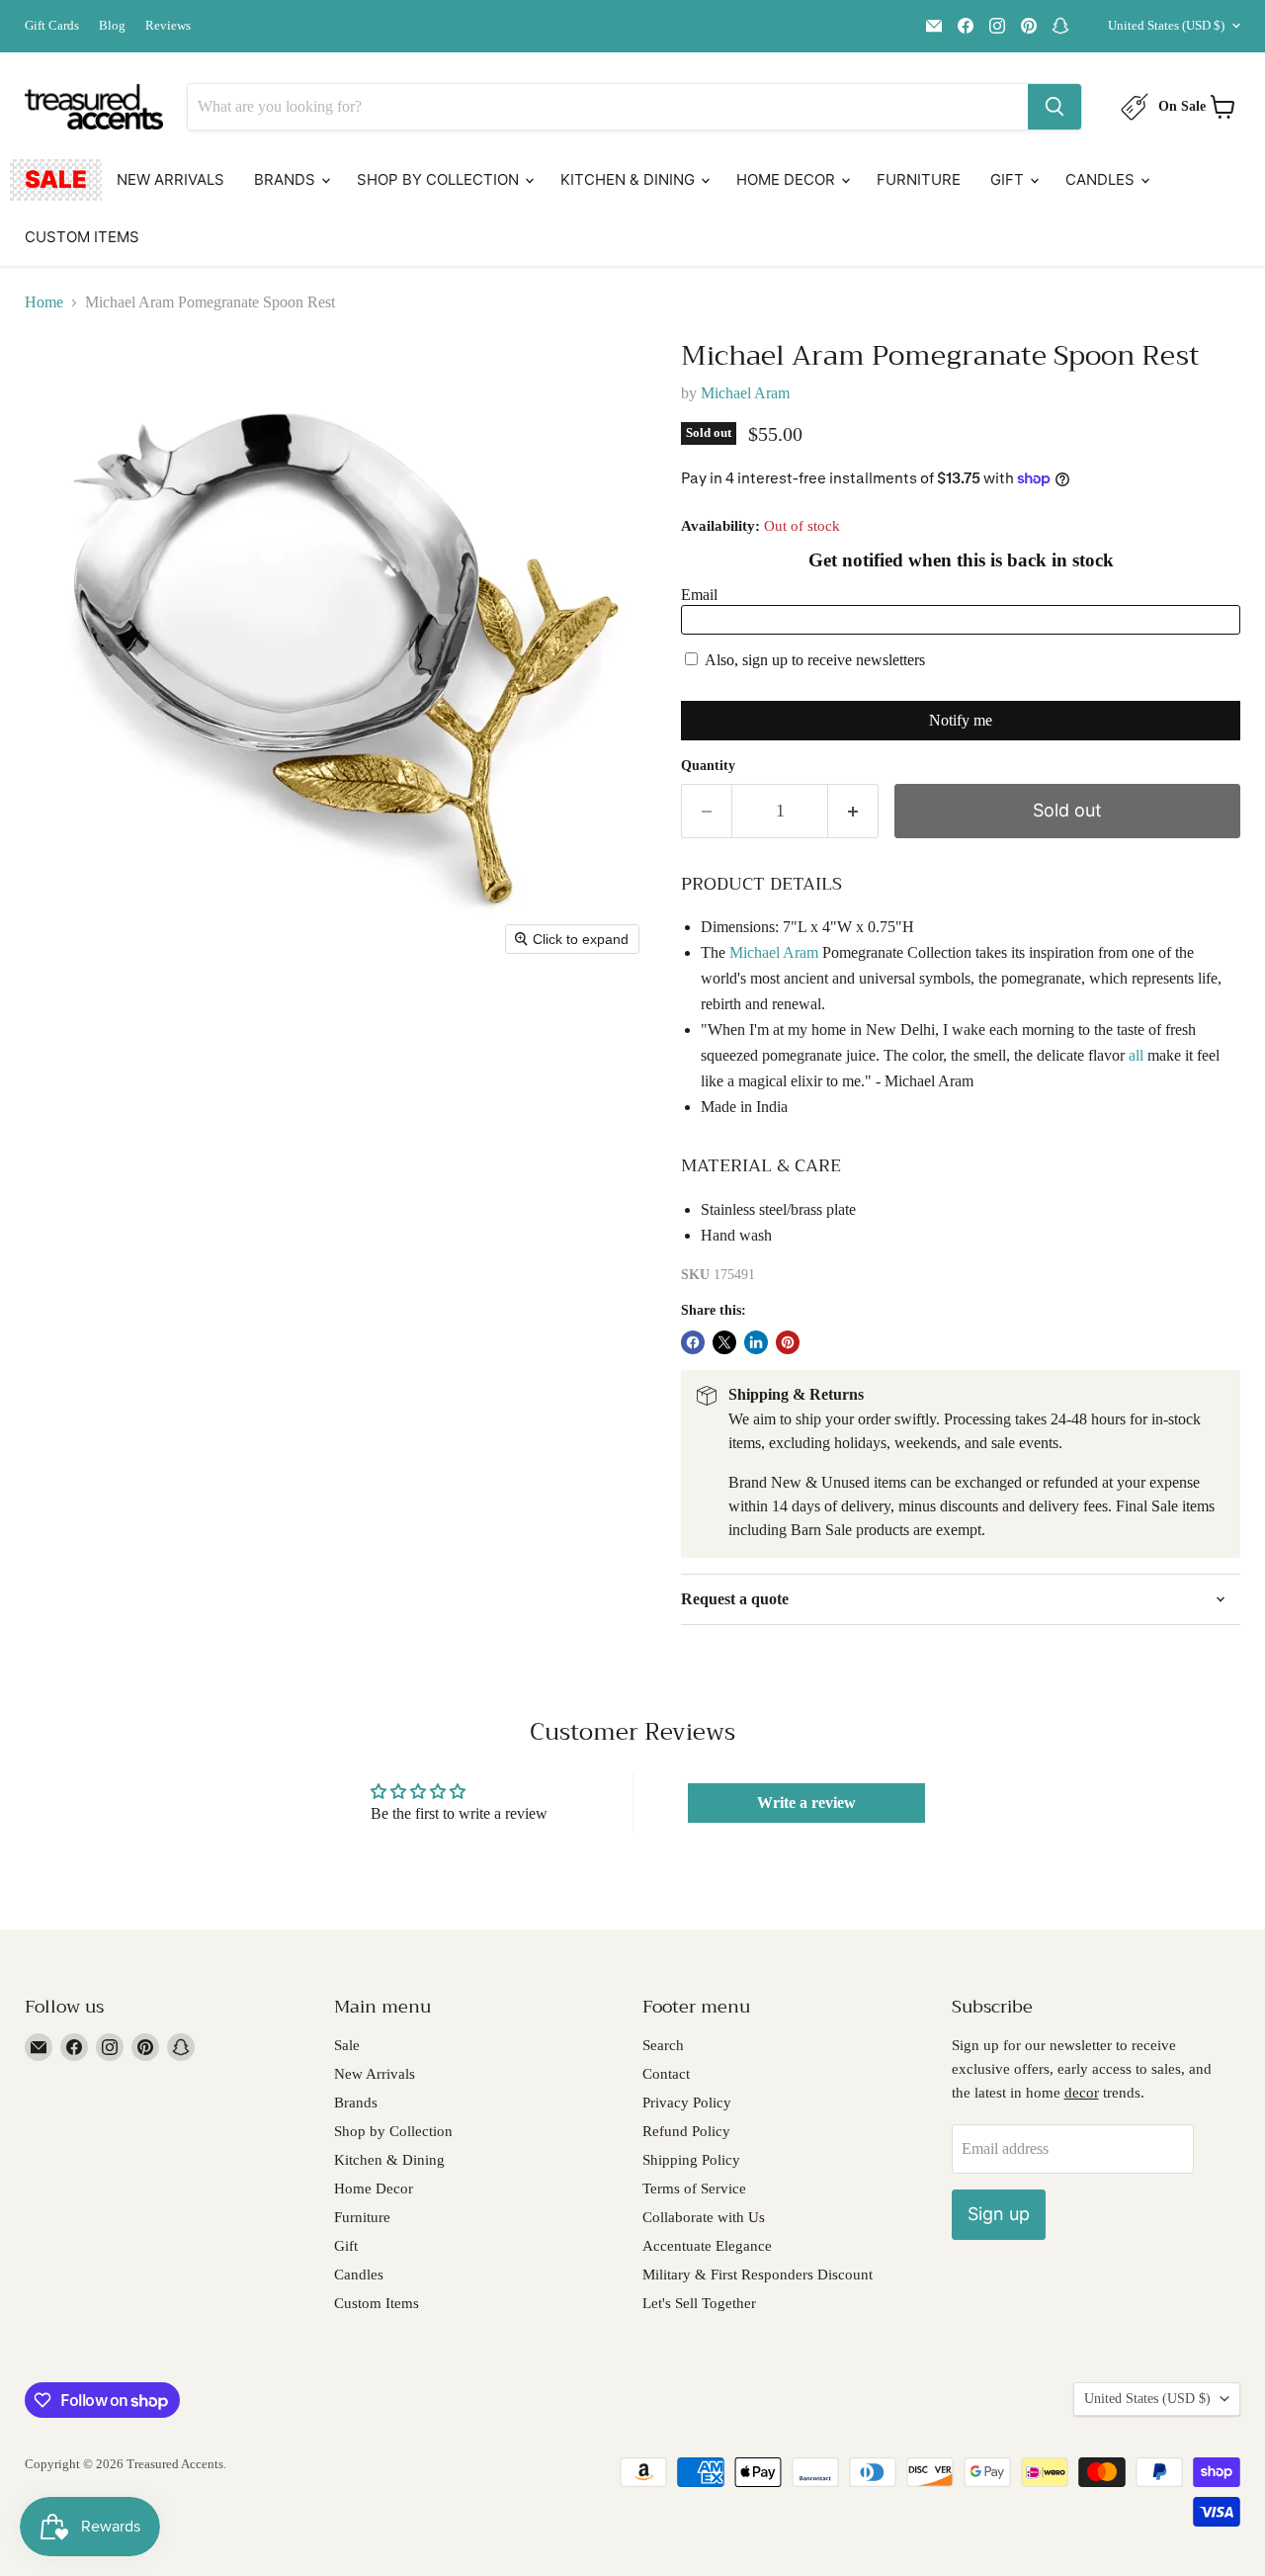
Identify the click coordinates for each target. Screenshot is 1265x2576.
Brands (287, 179)
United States (1166, 25)
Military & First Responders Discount (758, 2275)
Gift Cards (52, 26)
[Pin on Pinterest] (788, 1342)
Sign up (999, 2214)
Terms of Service (694, 2189)
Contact (666, 2074)
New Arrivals (170, 179)
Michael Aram (745, 393)
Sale (56, 179)
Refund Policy (686, 2131)
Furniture (919, 179)
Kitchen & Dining (630, 179)
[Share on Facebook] (693, 1342)
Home (44, 302)
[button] (961, 884)
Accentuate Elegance (707, 2246)
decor (1082, 2093)
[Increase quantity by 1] (853, 811)
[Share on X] (724, 1342)
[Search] (1054, 107)
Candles (1102, 179)
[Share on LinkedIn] (756, 1342)
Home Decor (788, 179)
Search (663, 2045)
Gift (1009, 179)
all (1136, 1055)
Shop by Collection (440, 179)
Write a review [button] (806, 1803)
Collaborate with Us (704, 2217)
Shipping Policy (691, 2160)
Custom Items (82, 237)
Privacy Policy (687, 2103)
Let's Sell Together (699, 2303)
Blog (112, 26)
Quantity (708, 766)
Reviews (168, 26)
